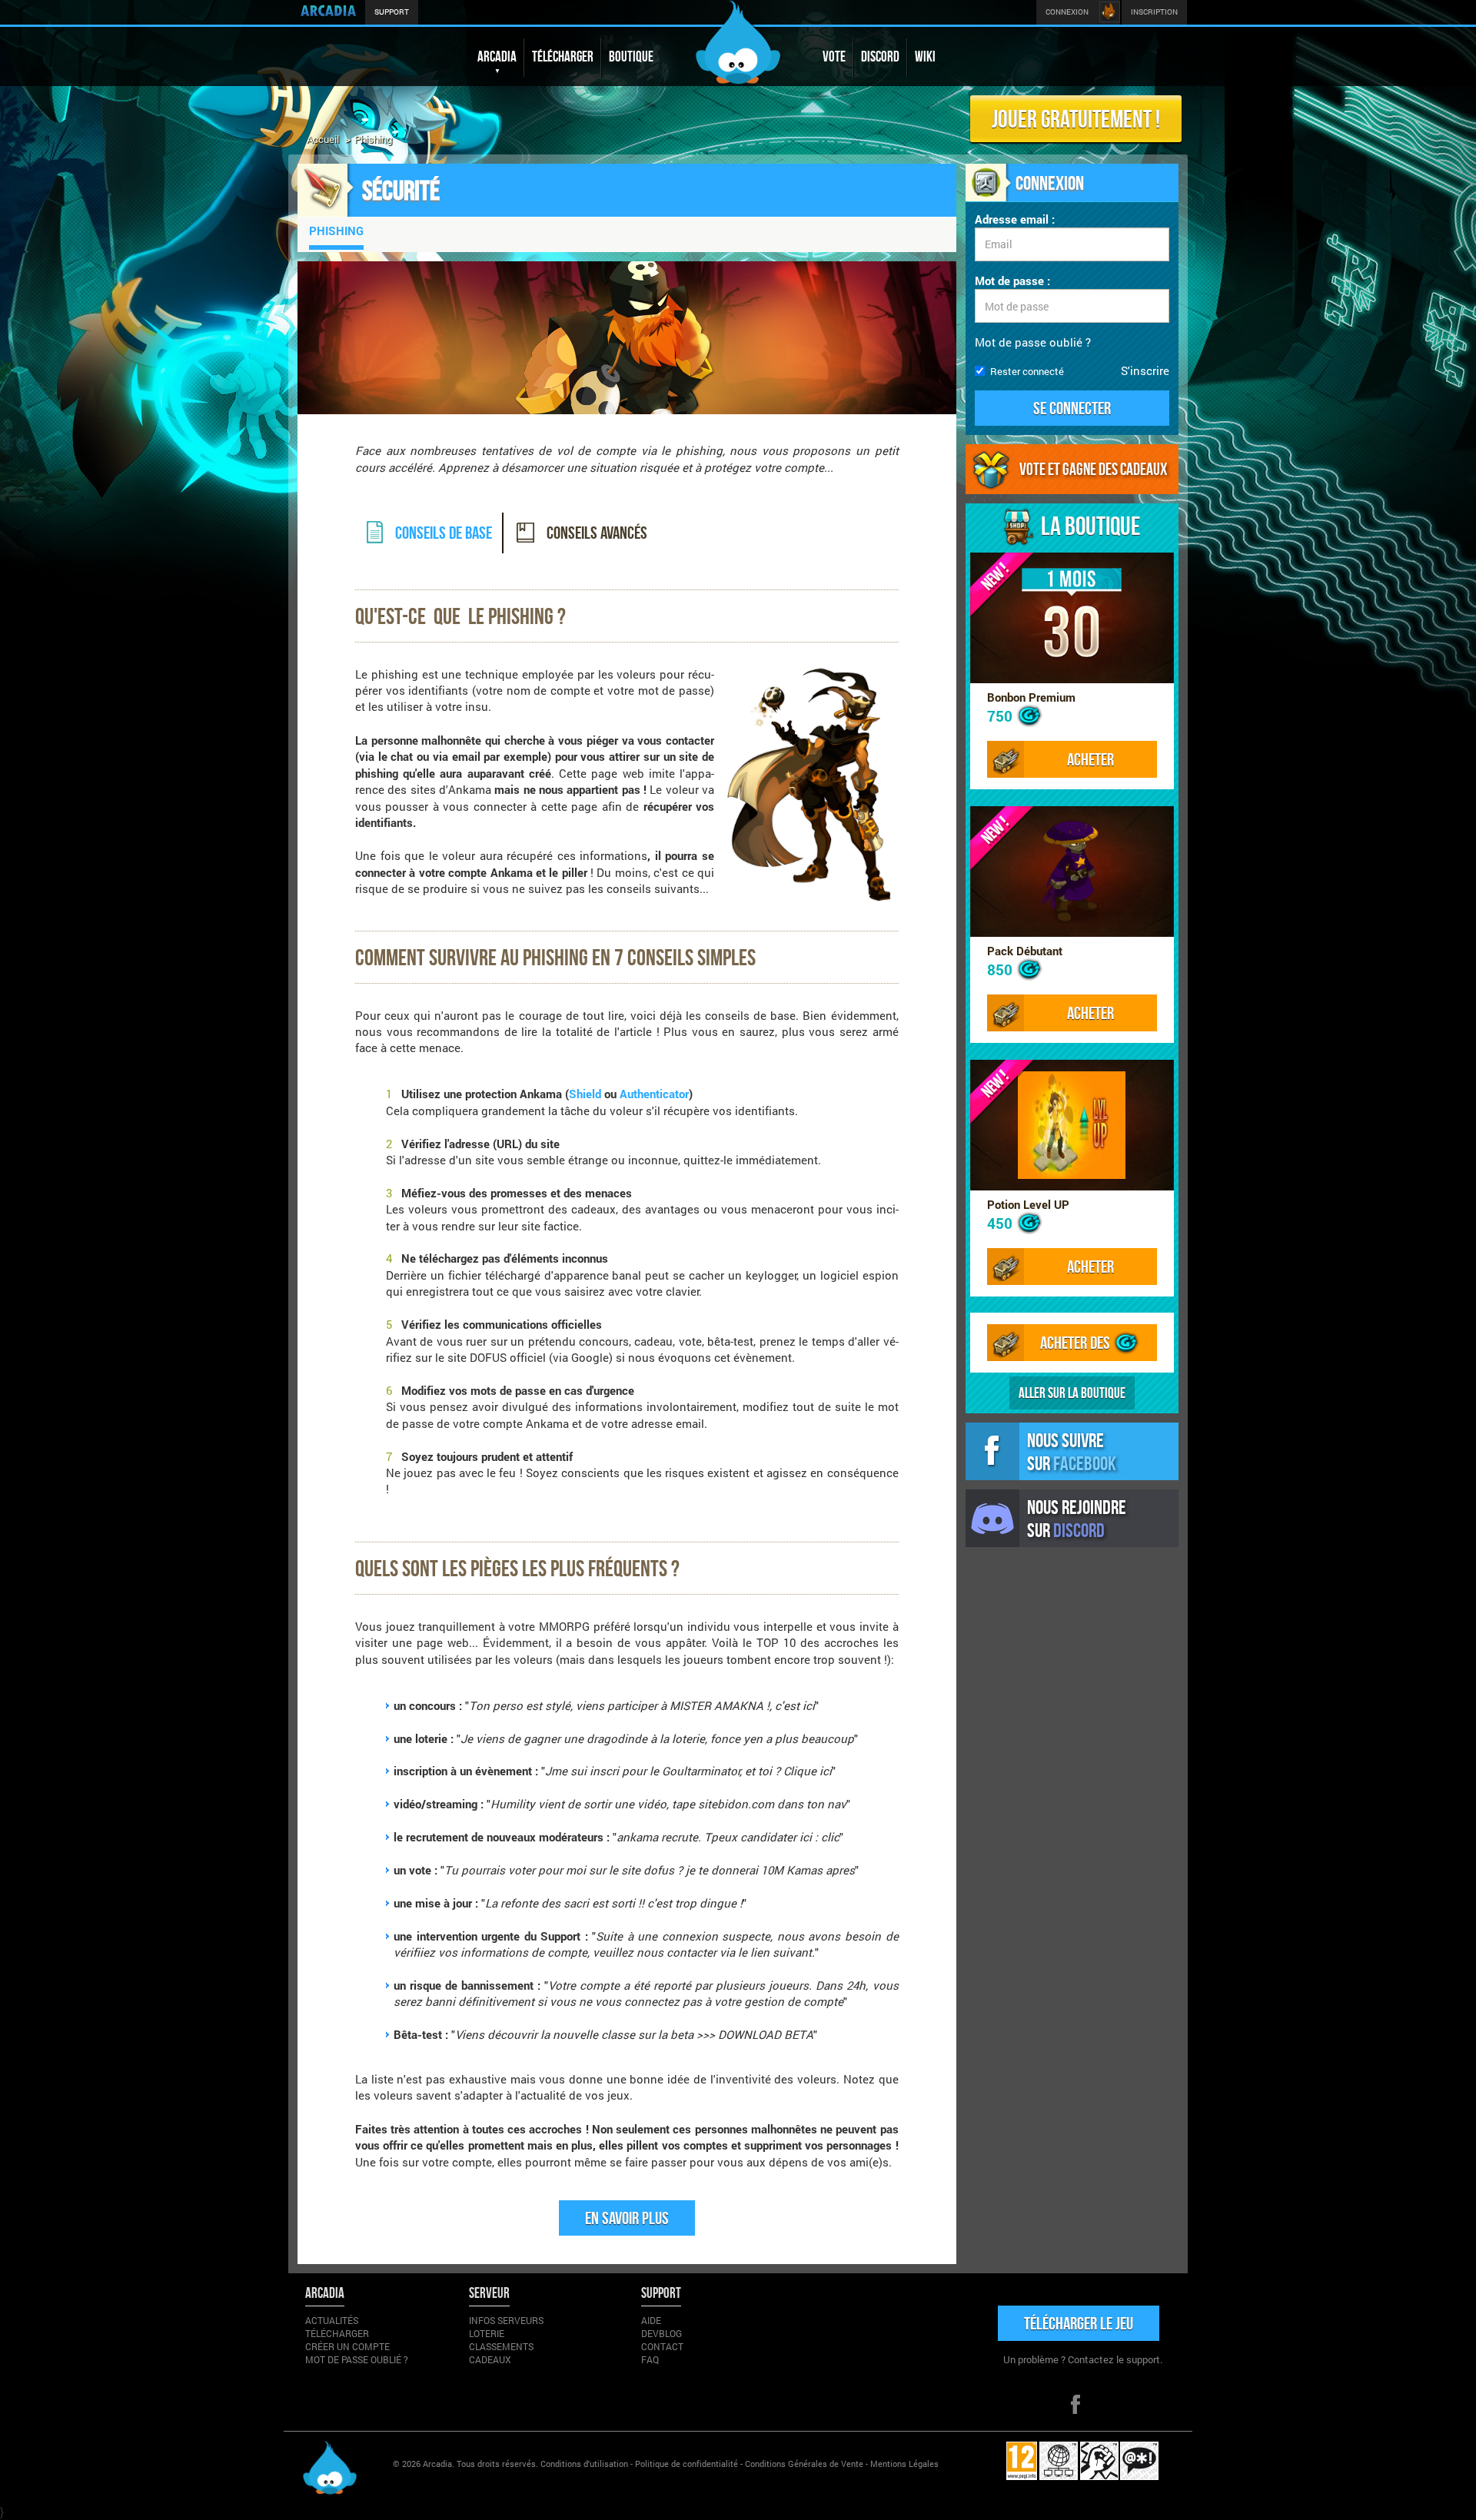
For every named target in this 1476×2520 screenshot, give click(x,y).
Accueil (323, 139)
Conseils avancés (595, 532)
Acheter (1090, 759)
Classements (501, 2346)
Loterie (487, 2333)
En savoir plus (627, 2218)
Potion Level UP (1028, 1204)
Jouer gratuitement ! (1076, 118)
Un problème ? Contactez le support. (1083, 2359)
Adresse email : (1015, 219)
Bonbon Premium (1031, 697)
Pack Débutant (1025, 951)
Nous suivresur (1072, 1451)
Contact (662, 2346)
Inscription (1154, 12)
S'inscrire (1145, 370)
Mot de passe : (1012, 281)
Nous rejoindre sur (1077, 1518)
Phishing (336, 231)
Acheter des (1077, 1342)
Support (392, 12)
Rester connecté (1027, 371)
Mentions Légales (904, 2464)
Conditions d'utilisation (584, 2464)
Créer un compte (347, 2346)
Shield (585, 1094)
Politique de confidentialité (686, 2464)
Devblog (662, 2333)
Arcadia (437, 2464)
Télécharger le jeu (1079, 2323)
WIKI (925, 56)
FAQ (650, 2359)
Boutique (631, 56)
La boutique (1091, 526)
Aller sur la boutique (1072, 1393)
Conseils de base (442, 532)
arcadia (497, 56)
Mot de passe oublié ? (1033, 342)
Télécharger (563, 56)
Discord (880, 56)
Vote (834, 56)
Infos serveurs (506, 2320)
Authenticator (654, 1094)
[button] (1072, 408)
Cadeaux (490, 2359)
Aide (651, 2320)
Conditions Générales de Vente (804, 2464)
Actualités (332, 2320)
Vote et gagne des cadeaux (1093, 469)
